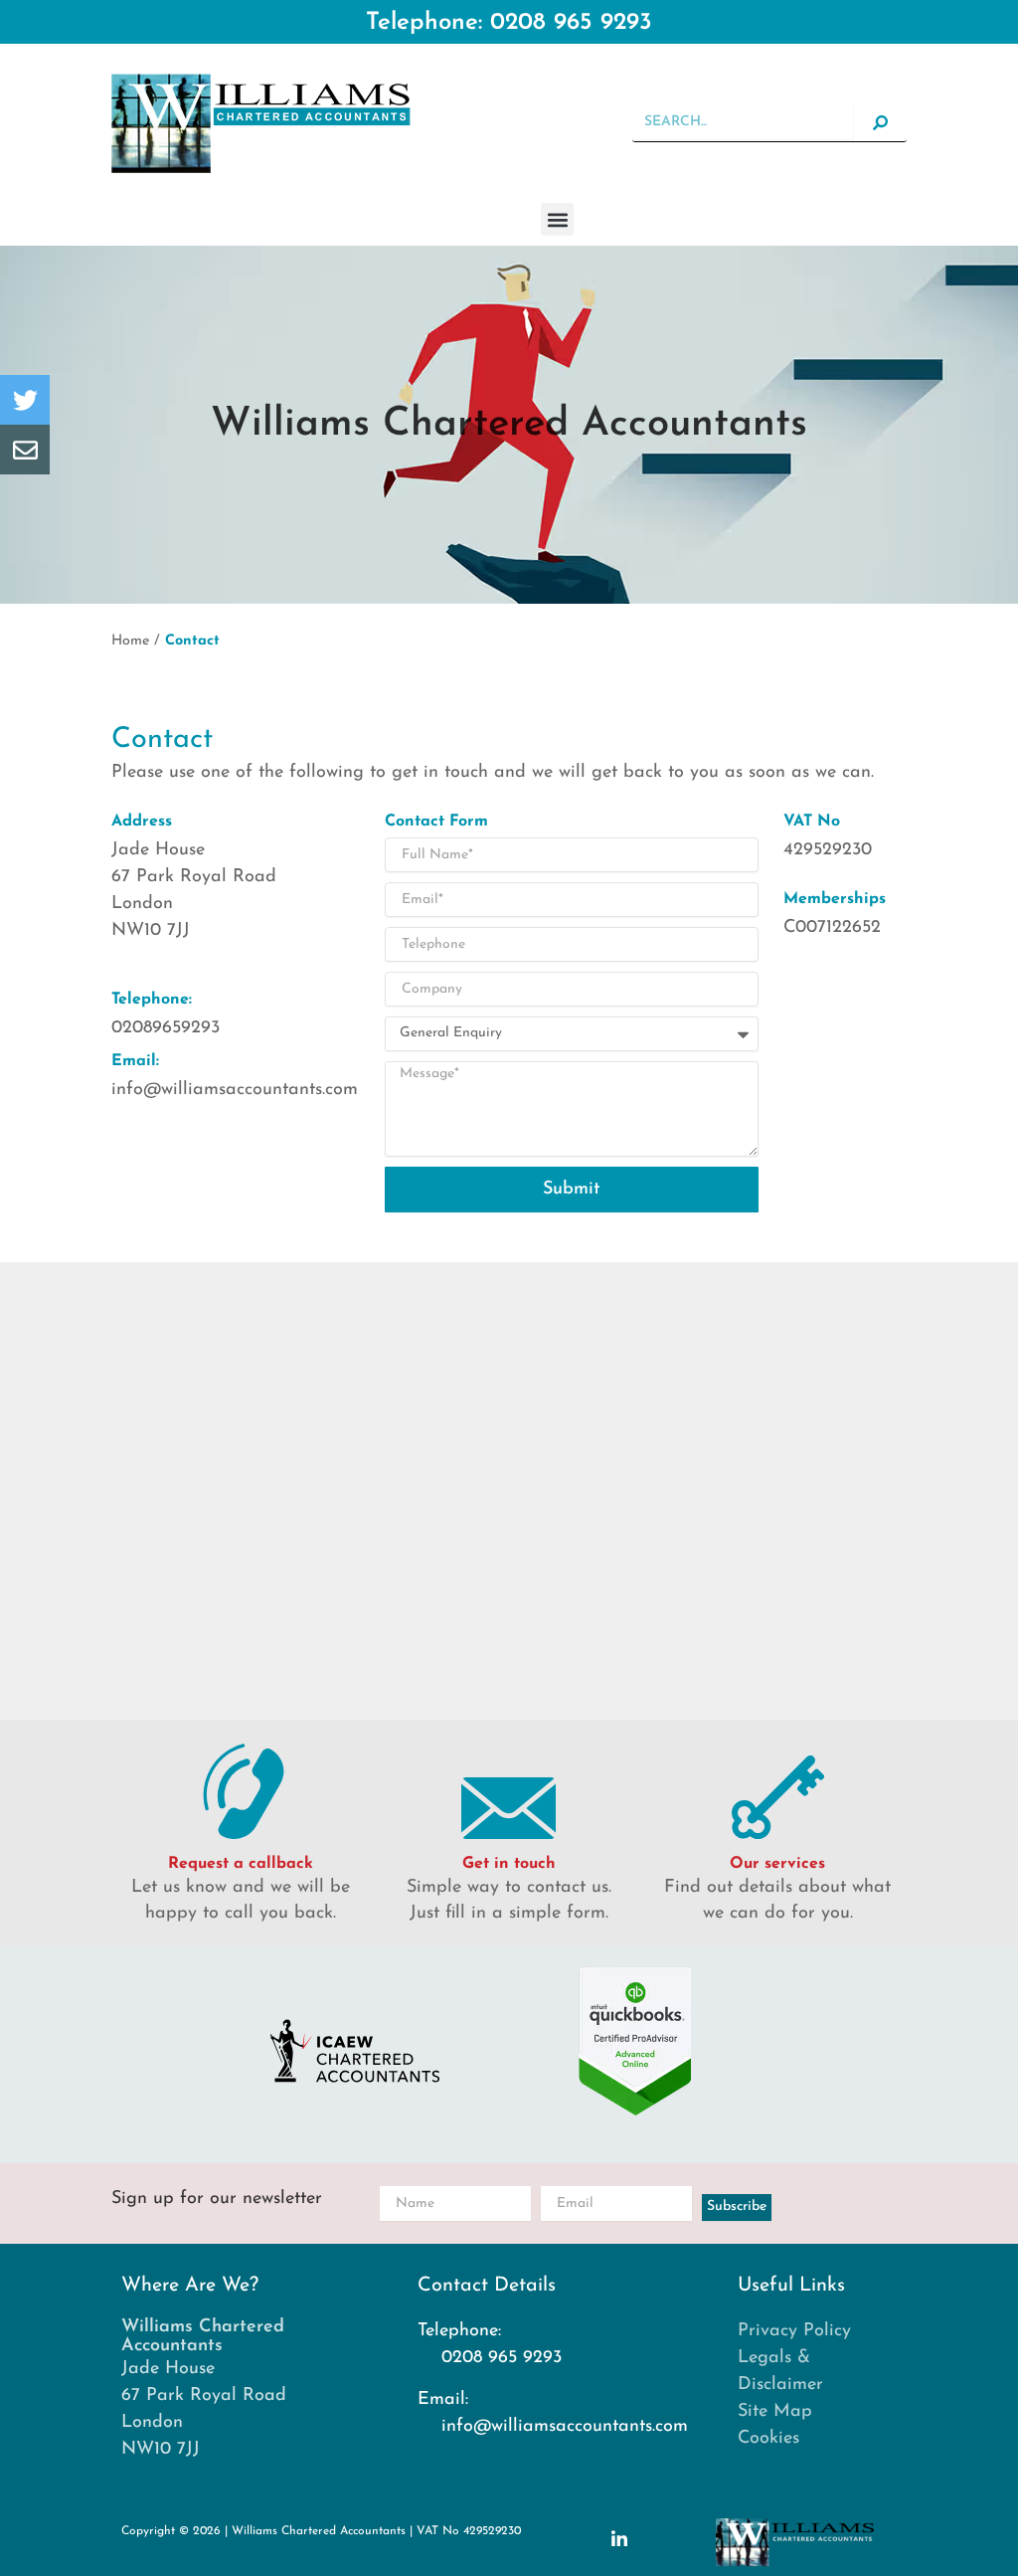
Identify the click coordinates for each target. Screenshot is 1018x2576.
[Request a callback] (241, 1789)
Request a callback (241, 1864)
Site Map (775, 2412)
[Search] (880, 123)
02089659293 (166, 1028)
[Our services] (777, 1789)
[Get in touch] (509, 1789)
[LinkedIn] (619, 2538)
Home (130, 641)
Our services (777, 1864)
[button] (557, 219)
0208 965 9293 (571, 23)
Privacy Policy (794, 2331)
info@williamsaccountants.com (235, 1090)
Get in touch (509, 1864)
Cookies (768, 2439)
